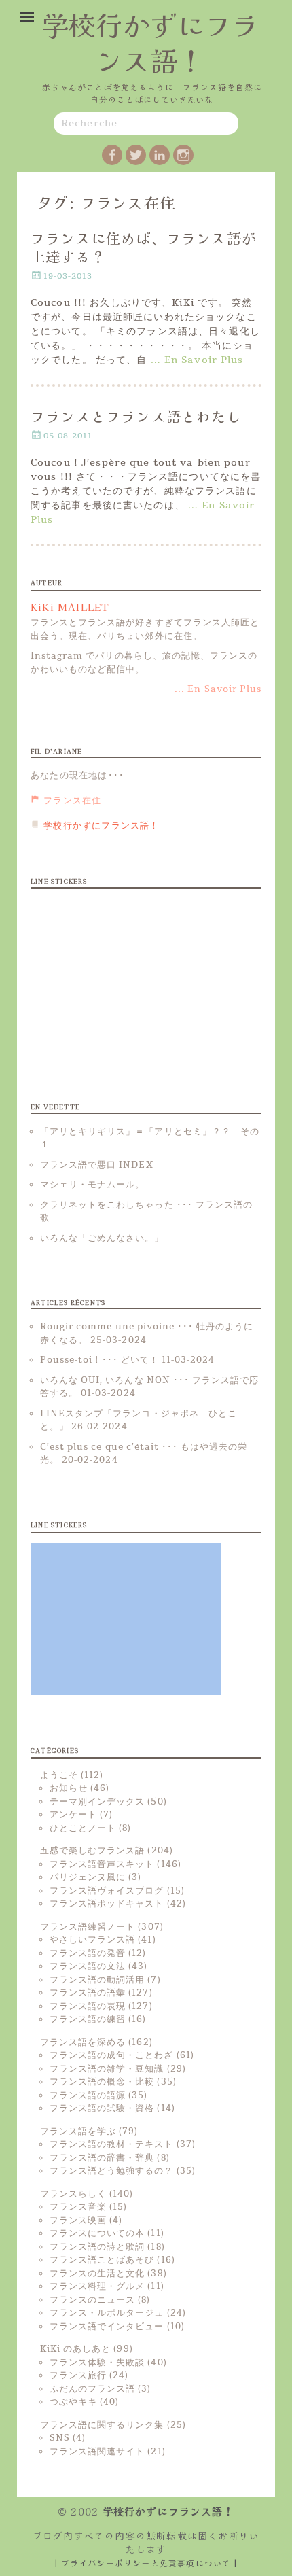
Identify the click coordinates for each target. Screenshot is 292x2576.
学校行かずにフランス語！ (150, 42)
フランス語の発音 (88, 1953)
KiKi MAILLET (70, 607)
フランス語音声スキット (102, 1864)
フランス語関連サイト (97, 2452)
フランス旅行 (78, 2375)
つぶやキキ (73, 2402)
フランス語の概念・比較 (102, 2082)
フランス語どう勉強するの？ (112, 2171)
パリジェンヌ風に (88, 1877)
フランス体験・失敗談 (97, 2363)
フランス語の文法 (88, 1966)
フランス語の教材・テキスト (112, 2144)
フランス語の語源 (88, 2095)
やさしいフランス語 (92, 1940)
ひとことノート (83, 1828)
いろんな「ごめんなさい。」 (102, 1238)
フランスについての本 (97, 2233)
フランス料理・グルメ (97, 2286)
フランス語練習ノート (88, 1927)
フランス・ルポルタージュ (107, 2313)
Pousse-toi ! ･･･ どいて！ (99, 1360)
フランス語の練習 (88, 2019)
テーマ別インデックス (97, 1802)
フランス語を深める (83, 2042)
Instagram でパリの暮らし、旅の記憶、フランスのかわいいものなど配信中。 (144, 663)
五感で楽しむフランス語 (92, 1851)
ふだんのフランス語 (92, 2389)
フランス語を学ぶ (78, 2131)
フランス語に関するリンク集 (102, 2425)
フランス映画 (78, 2221)
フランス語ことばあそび (102, 2260)
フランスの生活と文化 (97, 2274)
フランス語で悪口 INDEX (97, 1165)
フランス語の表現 (88, 2006)
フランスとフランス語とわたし (136, 416)
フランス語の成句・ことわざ (112, 2055)
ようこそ (59, 1775)
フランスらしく (73, 2194)
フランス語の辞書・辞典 (102, 2158)
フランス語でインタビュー (107, 2327)
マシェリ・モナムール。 (92, 1185)
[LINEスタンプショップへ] (126, 975)
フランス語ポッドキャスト (107, 1904)
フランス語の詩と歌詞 (97, 2247)
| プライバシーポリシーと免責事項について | (146, 2563)
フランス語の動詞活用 (97, 1980)
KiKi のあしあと (75, 2349)
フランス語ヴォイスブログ (107, 1891)
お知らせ (69, 1788)
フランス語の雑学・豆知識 (107, 2069)
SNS (60, 2438)
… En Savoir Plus (197, 360)
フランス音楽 (78, 2207)
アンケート (73, 1815)
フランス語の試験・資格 (102, 2108)
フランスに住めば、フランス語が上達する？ (144, 247)
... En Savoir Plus (218, 689)
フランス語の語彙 (88, 1993)
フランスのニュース (92, 2300)
